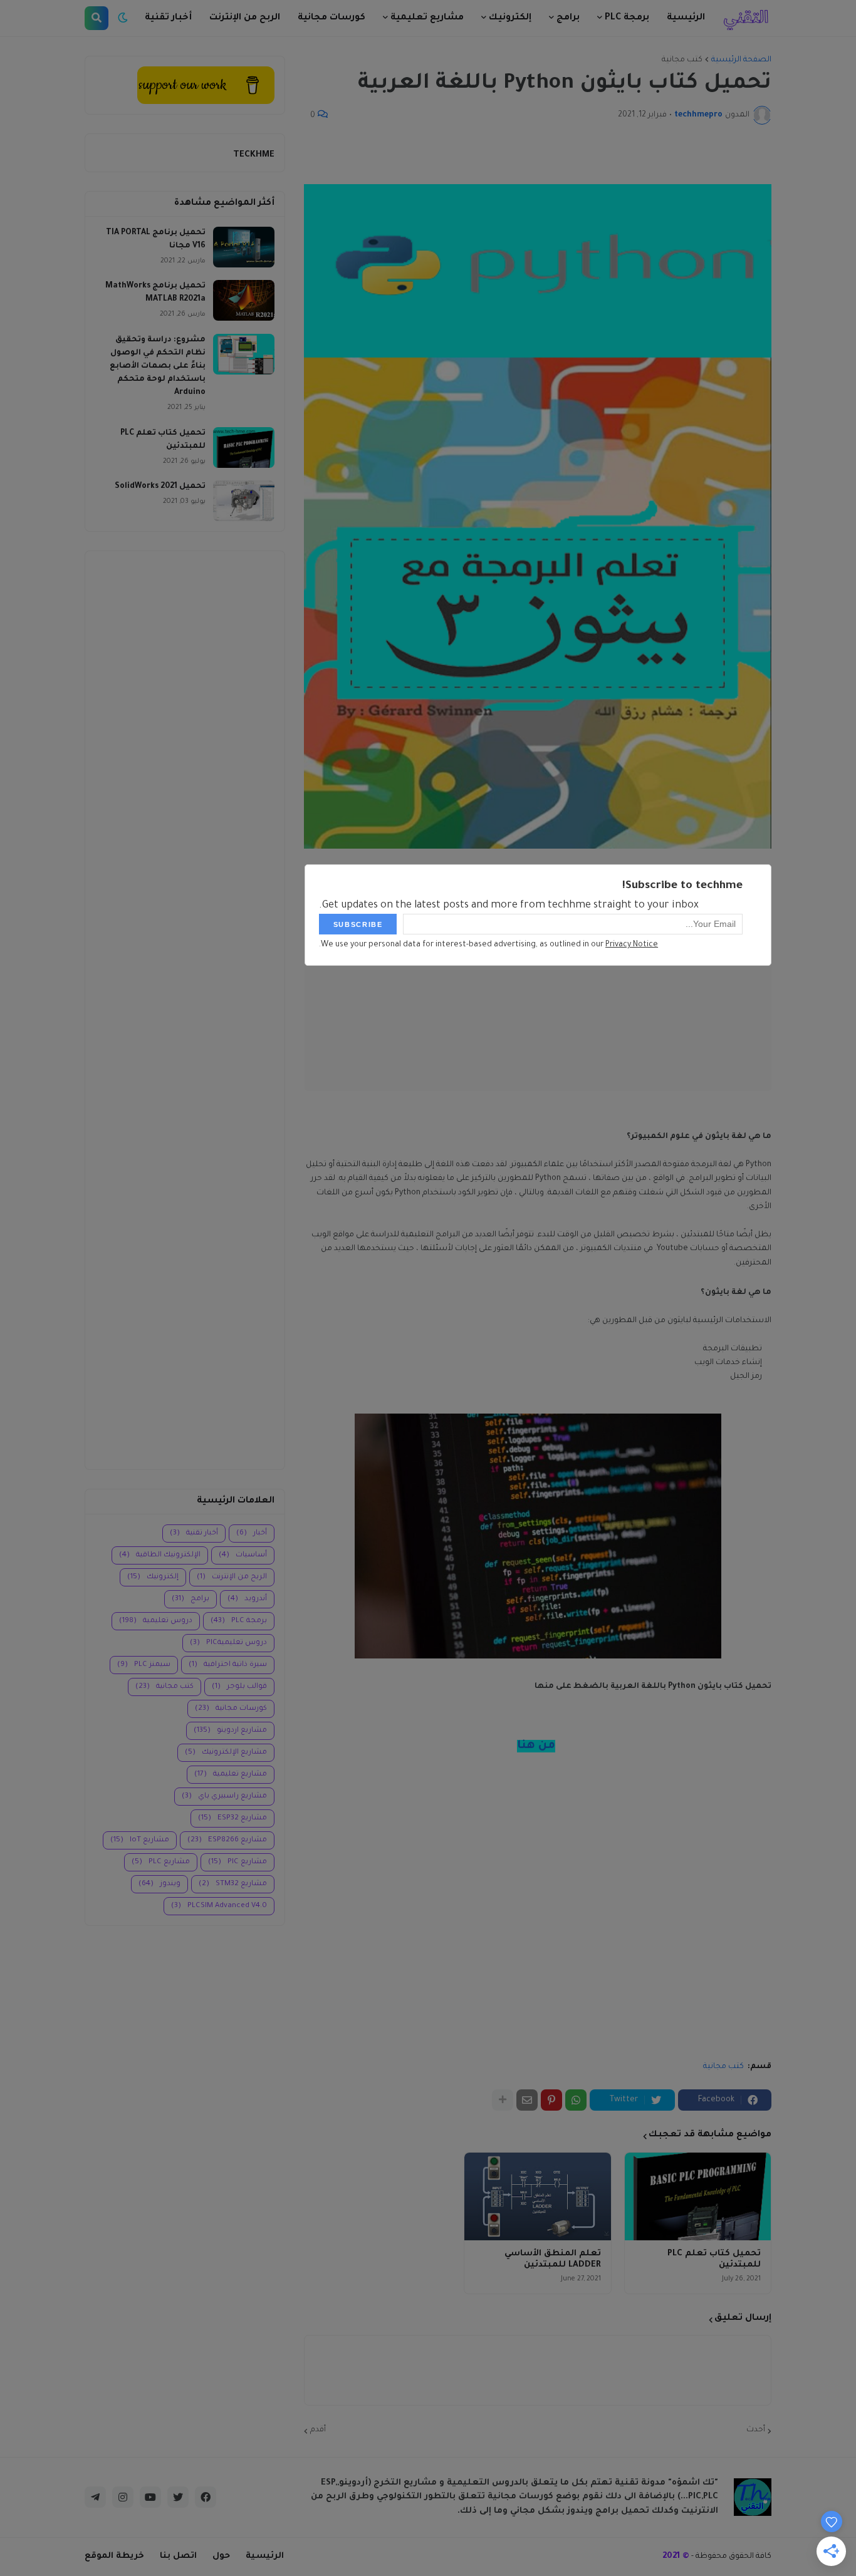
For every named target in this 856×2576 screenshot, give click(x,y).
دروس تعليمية (156, 1621)
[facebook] (206, 2497)
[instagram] (123, 2497)
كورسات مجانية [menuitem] (331, 18)
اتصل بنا (178, 2556)
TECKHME (254, 155)
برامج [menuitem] (568, 18)
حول (221, 2556)
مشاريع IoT (140, 1840)
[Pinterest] (551, 2100)
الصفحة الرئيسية (741, 60)
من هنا (536, 1746)
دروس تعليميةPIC (228, 1643)
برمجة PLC (239, 1621)
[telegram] (95, 2497)
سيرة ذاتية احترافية (228, 1665)
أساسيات (243, 1555)
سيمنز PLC (144, 1665)
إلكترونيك (153, 1577)
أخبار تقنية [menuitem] (168, 18)
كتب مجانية (682, 60)
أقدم (318, 2430)
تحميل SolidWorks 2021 (160, 487)
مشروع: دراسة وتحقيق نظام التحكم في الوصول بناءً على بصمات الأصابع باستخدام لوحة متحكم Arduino (158, 366)
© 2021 (676, 2556)
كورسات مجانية (231, 1709)
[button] (123, 18)
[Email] (527, 2100)
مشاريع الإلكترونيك (226, 1753)
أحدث (756, 2430)
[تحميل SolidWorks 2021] (244, 501)
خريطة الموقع (114, 2556)
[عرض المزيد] (503, 2100)
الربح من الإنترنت (232, 1577)
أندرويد (247, 1599)
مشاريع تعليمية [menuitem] (427, 18)
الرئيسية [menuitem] (686, 18)
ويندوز (159, 1884)
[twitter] (178, 2497)
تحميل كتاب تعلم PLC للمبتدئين (714, 2259)
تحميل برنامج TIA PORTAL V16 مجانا (156, 240)
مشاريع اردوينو (230, 1731)
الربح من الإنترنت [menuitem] (245, 18)
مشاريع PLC (161, 1862)
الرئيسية (265, 2556)
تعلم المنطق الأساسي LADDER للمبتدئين (552, 2259)
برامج (191, 1599)
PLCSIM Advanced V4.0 (219, 1906)
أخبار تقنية (194, 1534)
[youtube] (150, 2497)
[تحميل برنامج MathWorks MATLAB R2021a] (244, 300)
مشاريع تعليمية (231, 1775)
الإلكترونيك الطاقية (160, 1555)
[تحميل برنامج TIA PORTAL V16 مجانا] (244, 247)
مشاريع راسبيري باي (224, 1797)
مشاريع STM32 (233, 1884)
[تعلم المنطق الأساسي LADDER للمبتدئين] (537, 2196)
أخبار (252, 1534)
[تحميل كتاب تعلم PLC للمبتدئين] (698, 2196)
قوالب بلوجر (239, 1687)
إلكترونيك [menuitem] (510, 18)
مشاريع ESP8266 (227, 1840)
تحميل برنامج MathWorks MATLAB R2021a (155, 293)
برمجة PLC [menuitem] (627, 18)
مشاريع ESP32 (232, 1818)
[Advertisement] (185, 1010)
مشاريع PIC (237, 1862)
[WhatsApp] (576, 2100)
